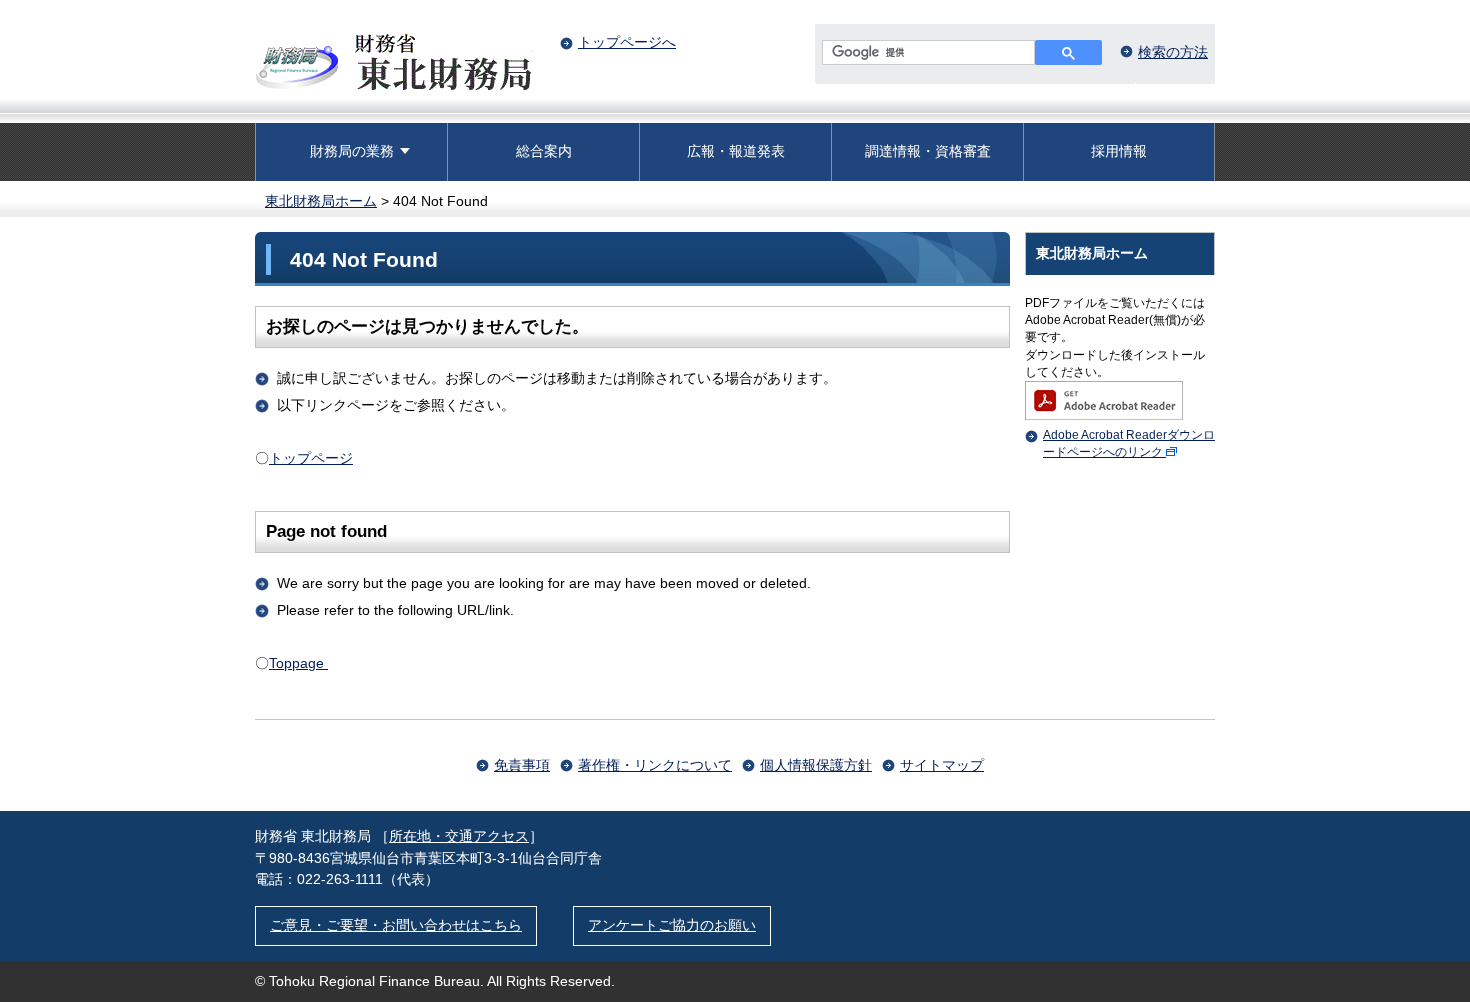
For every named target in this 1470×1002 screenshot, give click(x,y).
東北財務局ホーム (321, 201)
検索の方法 (1173, 52)
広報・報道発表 (736, 151)
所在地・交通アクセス (459, 836)
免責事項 (522, 765)
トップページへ (627, 42)
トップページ (311, 458)
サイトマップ (942, 765)
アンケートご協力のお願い (672, 925)
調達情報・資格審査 (928, 151)
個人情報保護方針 (816, 765)
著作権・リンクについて (655, 765)
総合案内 (544, 151)
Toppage (298, 663)
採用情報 (1119, 151)
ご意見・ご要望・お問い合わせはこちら (396, 925)
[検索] (1068, 52)
